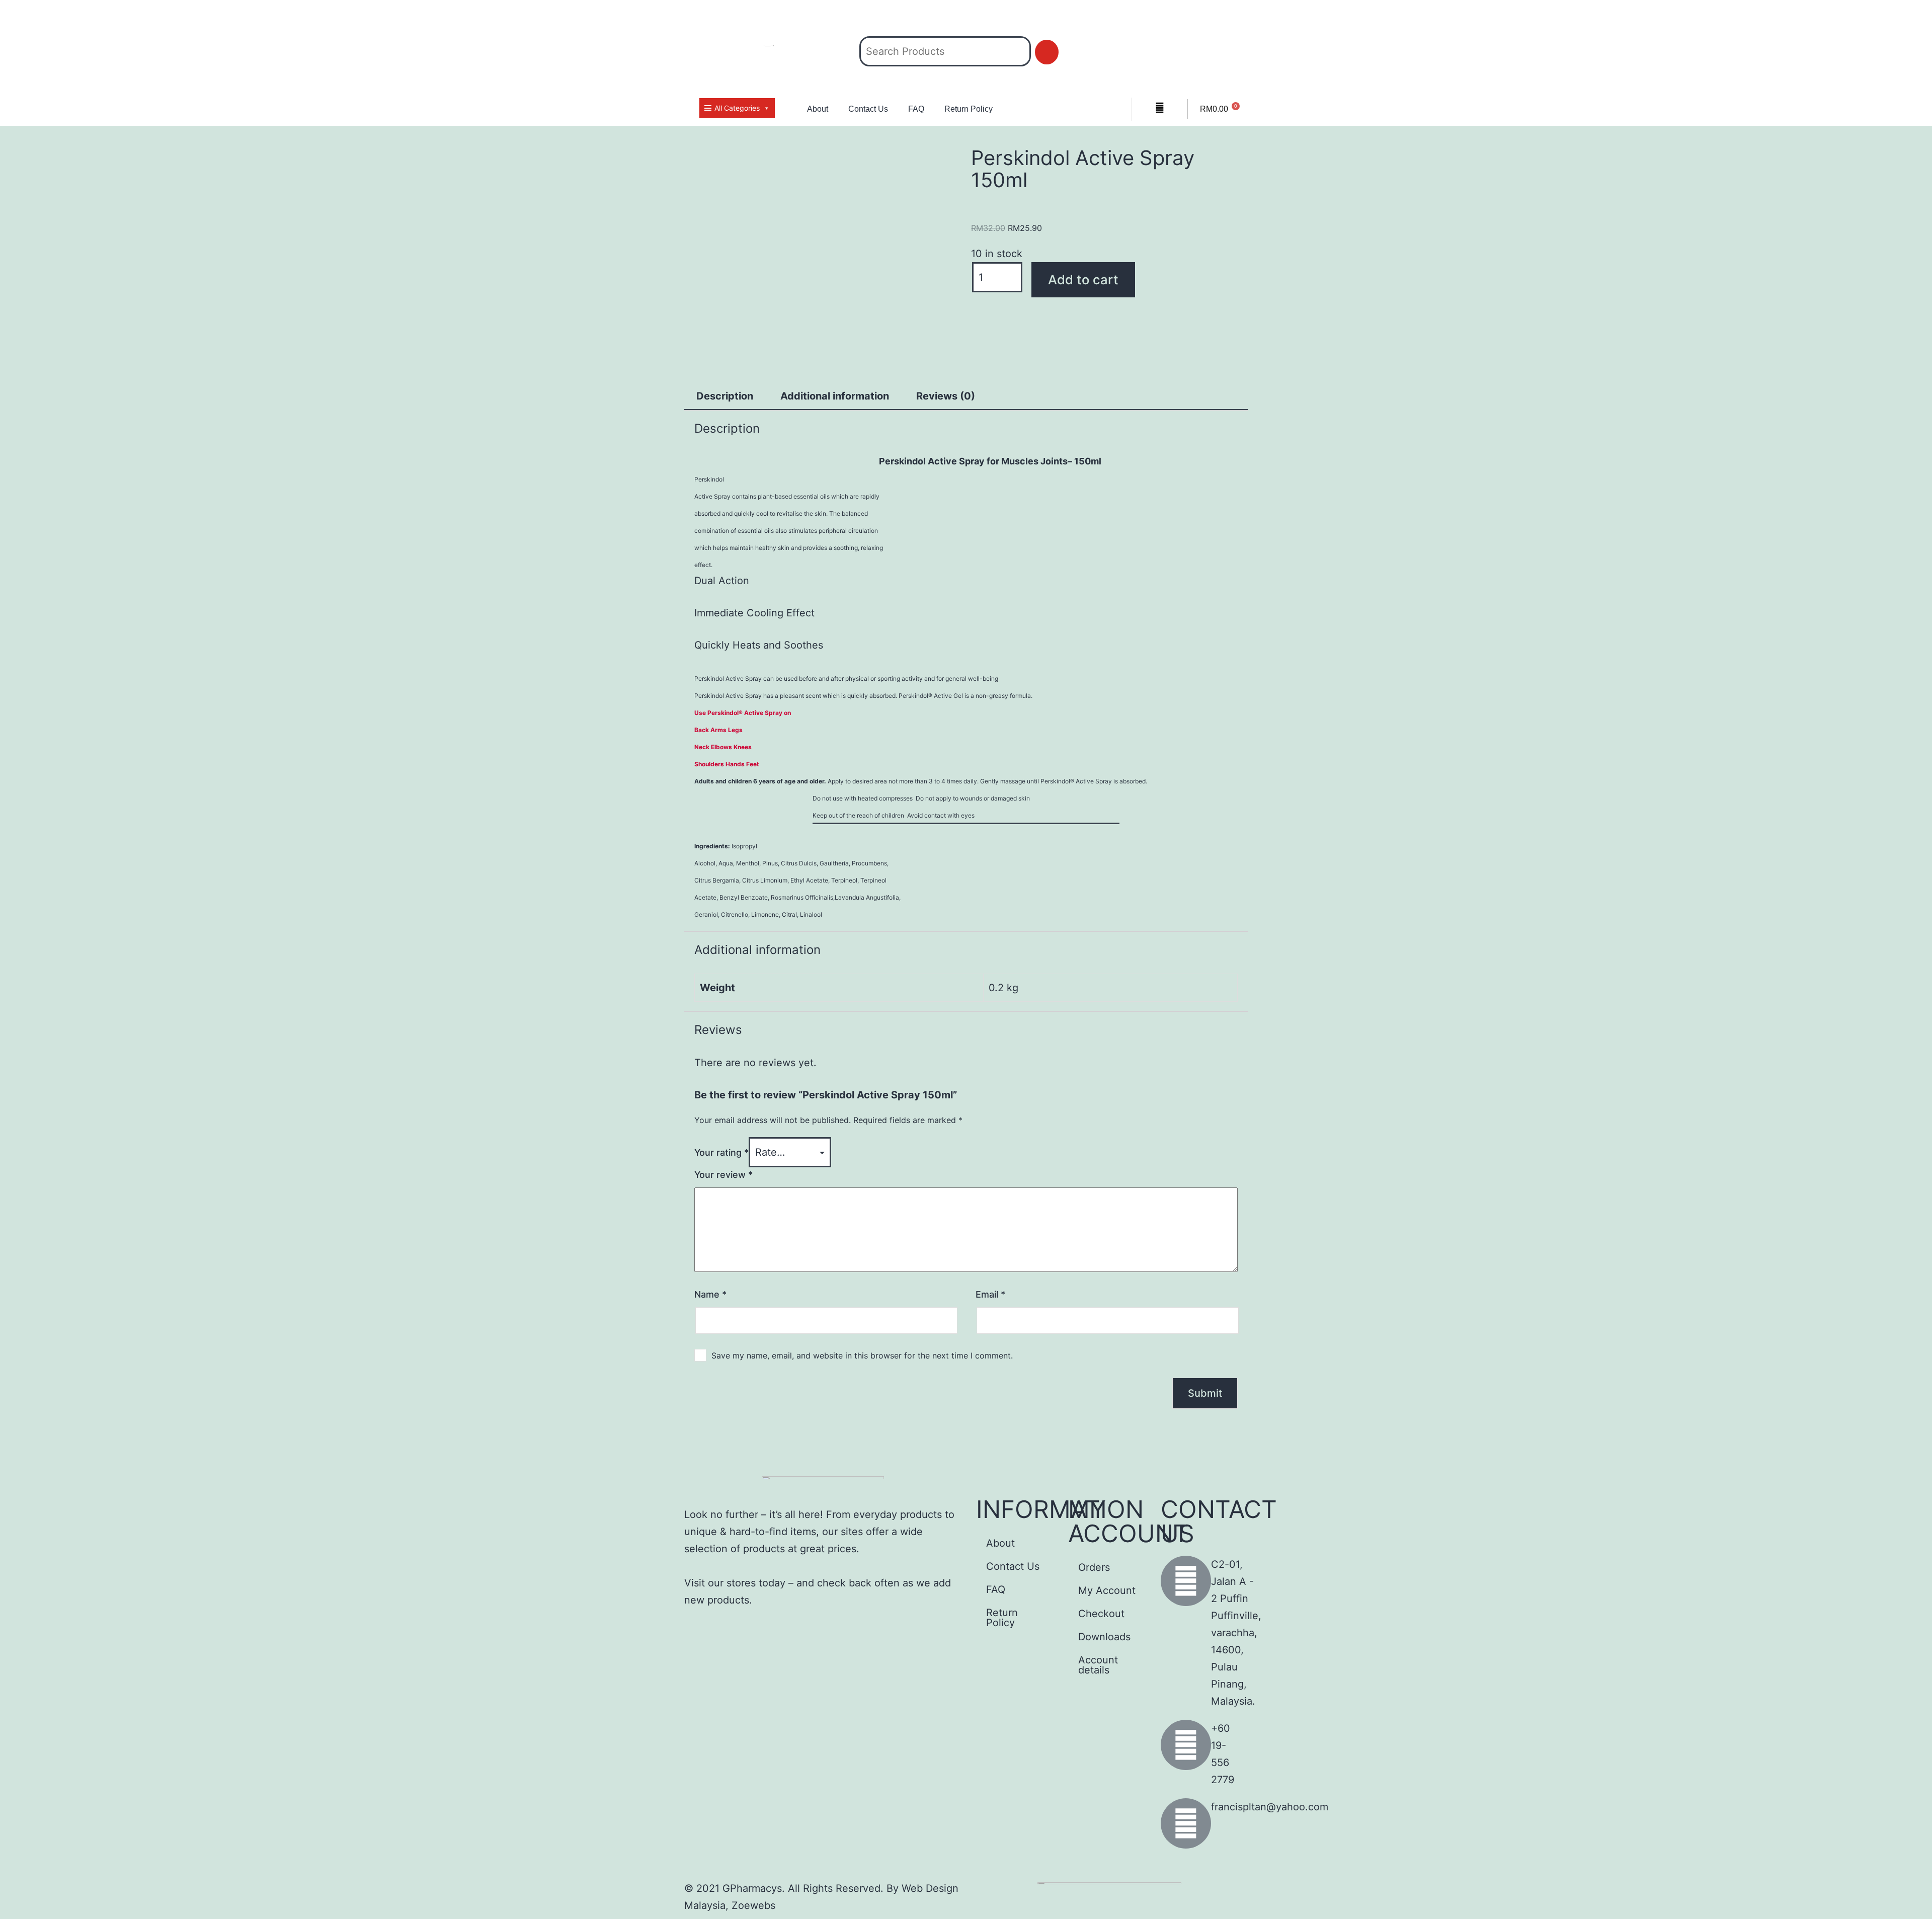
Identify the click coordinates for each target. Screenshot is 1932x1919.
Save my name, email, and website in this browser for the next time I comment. (862, 1355)
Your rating (721, 1152)
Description (725, 396)
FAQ (916, 109)
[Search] (1047, 52)
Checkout (1101, 1614)
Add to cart (1083, 279)
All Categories (737, 108)
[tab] (725, 396)
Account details (1098, 1665)
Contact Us (868, 109)
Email (990, 1294)
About (818, 109)
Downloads (1104, 1637)
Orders (1094, 1567)
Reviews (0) (946, 396)
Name (710, 1294)
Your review (723, 1175)
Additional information (835, 396)
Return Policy (969, 109)
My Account (1107, 1590)
